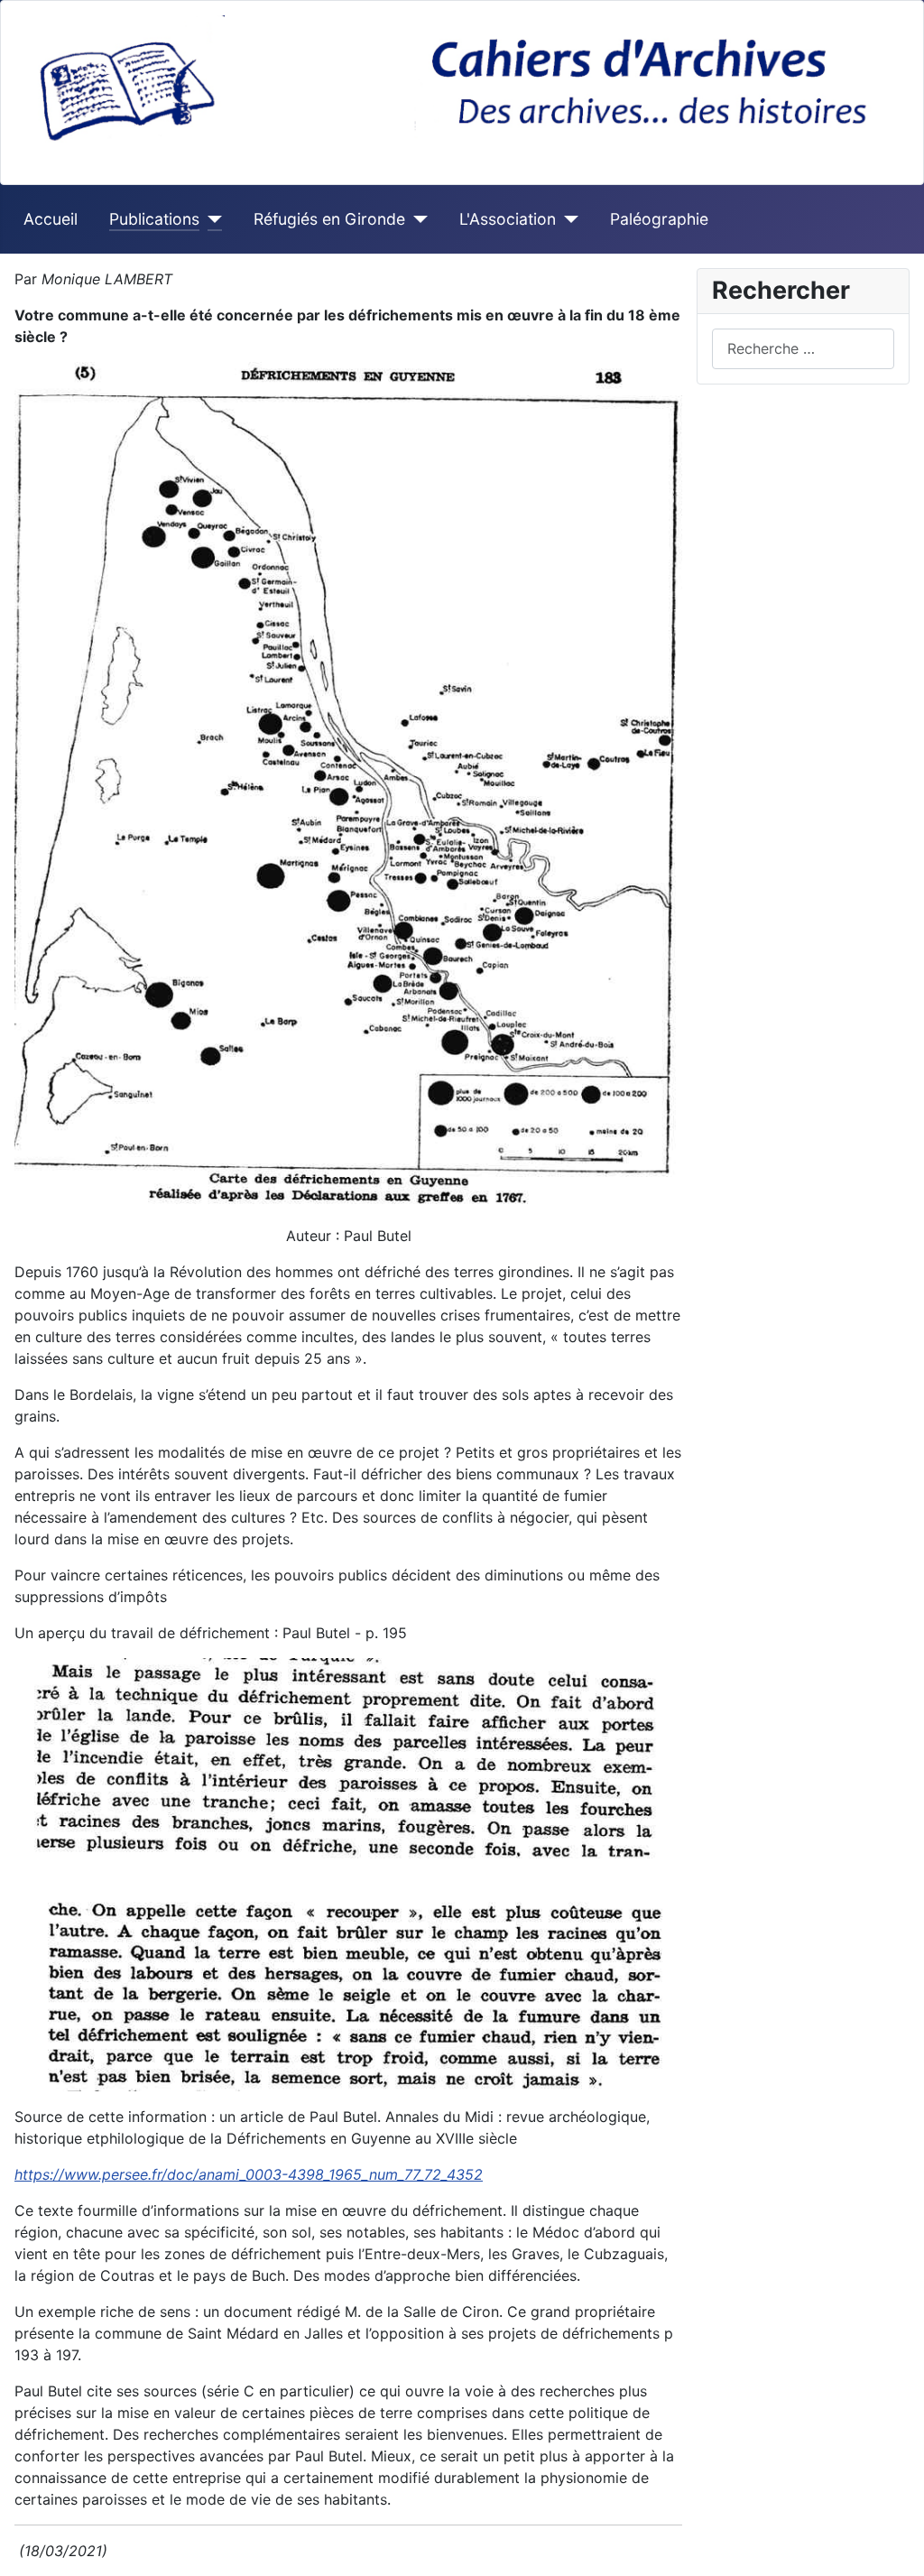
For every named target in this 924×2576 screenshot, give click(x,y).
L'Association (508, 219)
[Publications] (211, 219)
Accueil (51, 219)
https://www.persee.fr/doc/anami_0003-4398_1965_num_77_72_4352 (249, 2174)
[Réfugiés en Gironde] (416, 219)
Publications (154, 219)
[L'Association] (567, 219)
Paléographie (659, 219)
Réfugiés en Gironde (329, 219)
